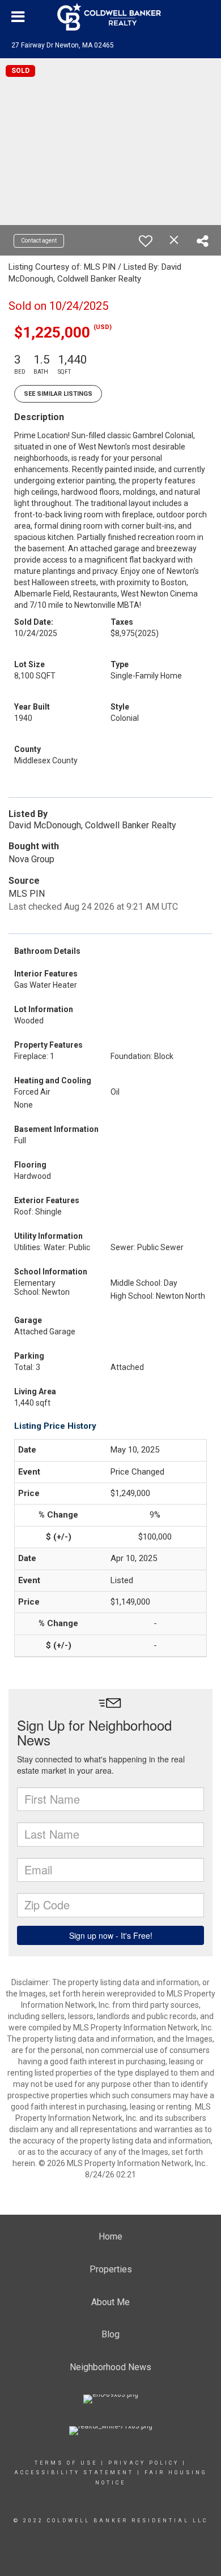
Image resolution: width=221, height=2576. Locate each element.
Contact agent (39, 241)
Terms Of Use (66, 2463)
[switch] (146, 241)
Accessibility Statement (74, 2473)
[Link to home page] (110, 17)
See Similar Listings (58, 394)
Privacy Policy (144, 2463)
